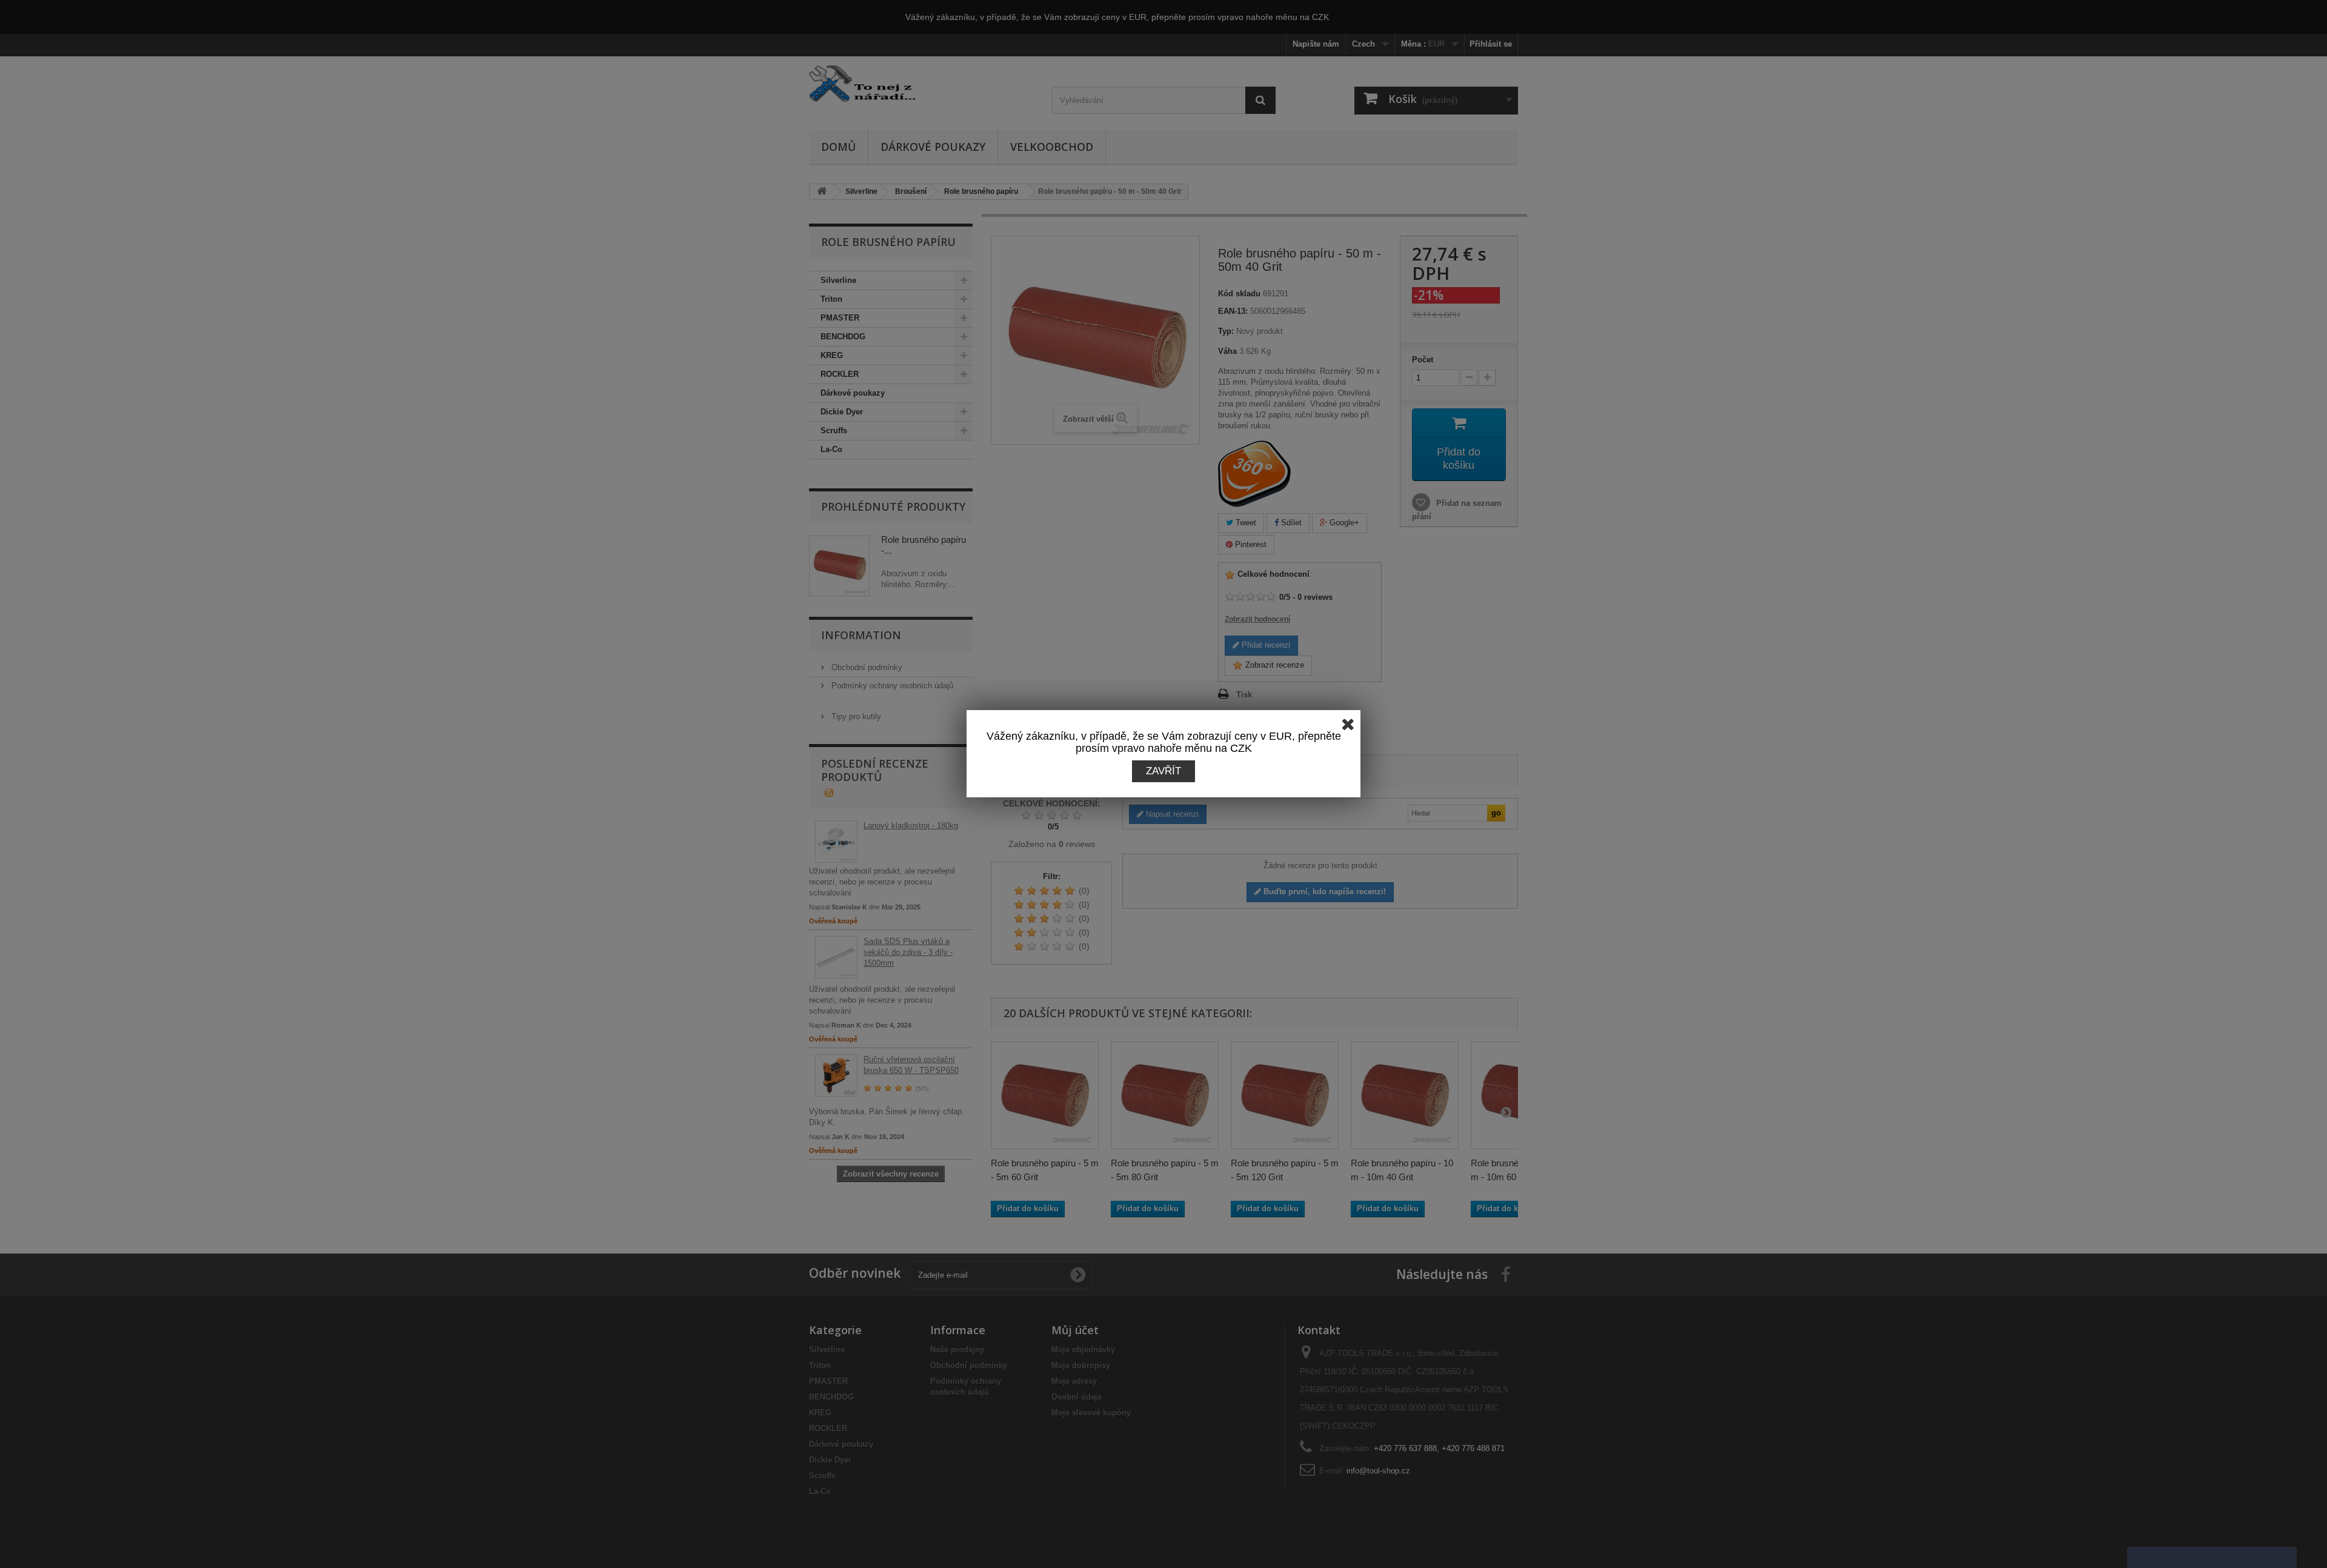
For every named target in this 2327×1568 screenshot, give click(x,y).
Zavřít (1163, 771)
